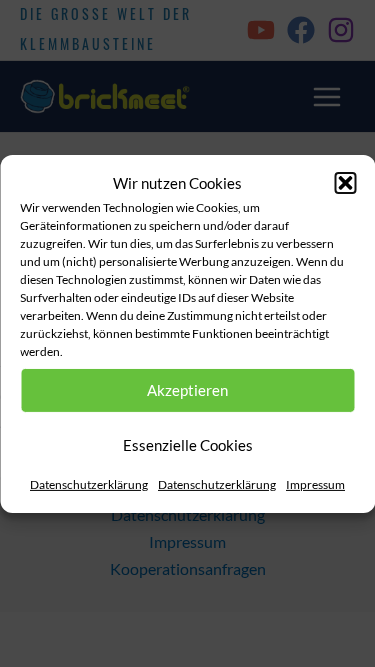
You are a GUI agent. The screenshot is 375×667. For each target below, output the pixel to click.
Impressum (315, 484)
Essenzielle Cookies (188, 445)
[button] (345, 183)
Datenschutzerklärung (89, 484)
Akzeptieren (187, 390)
